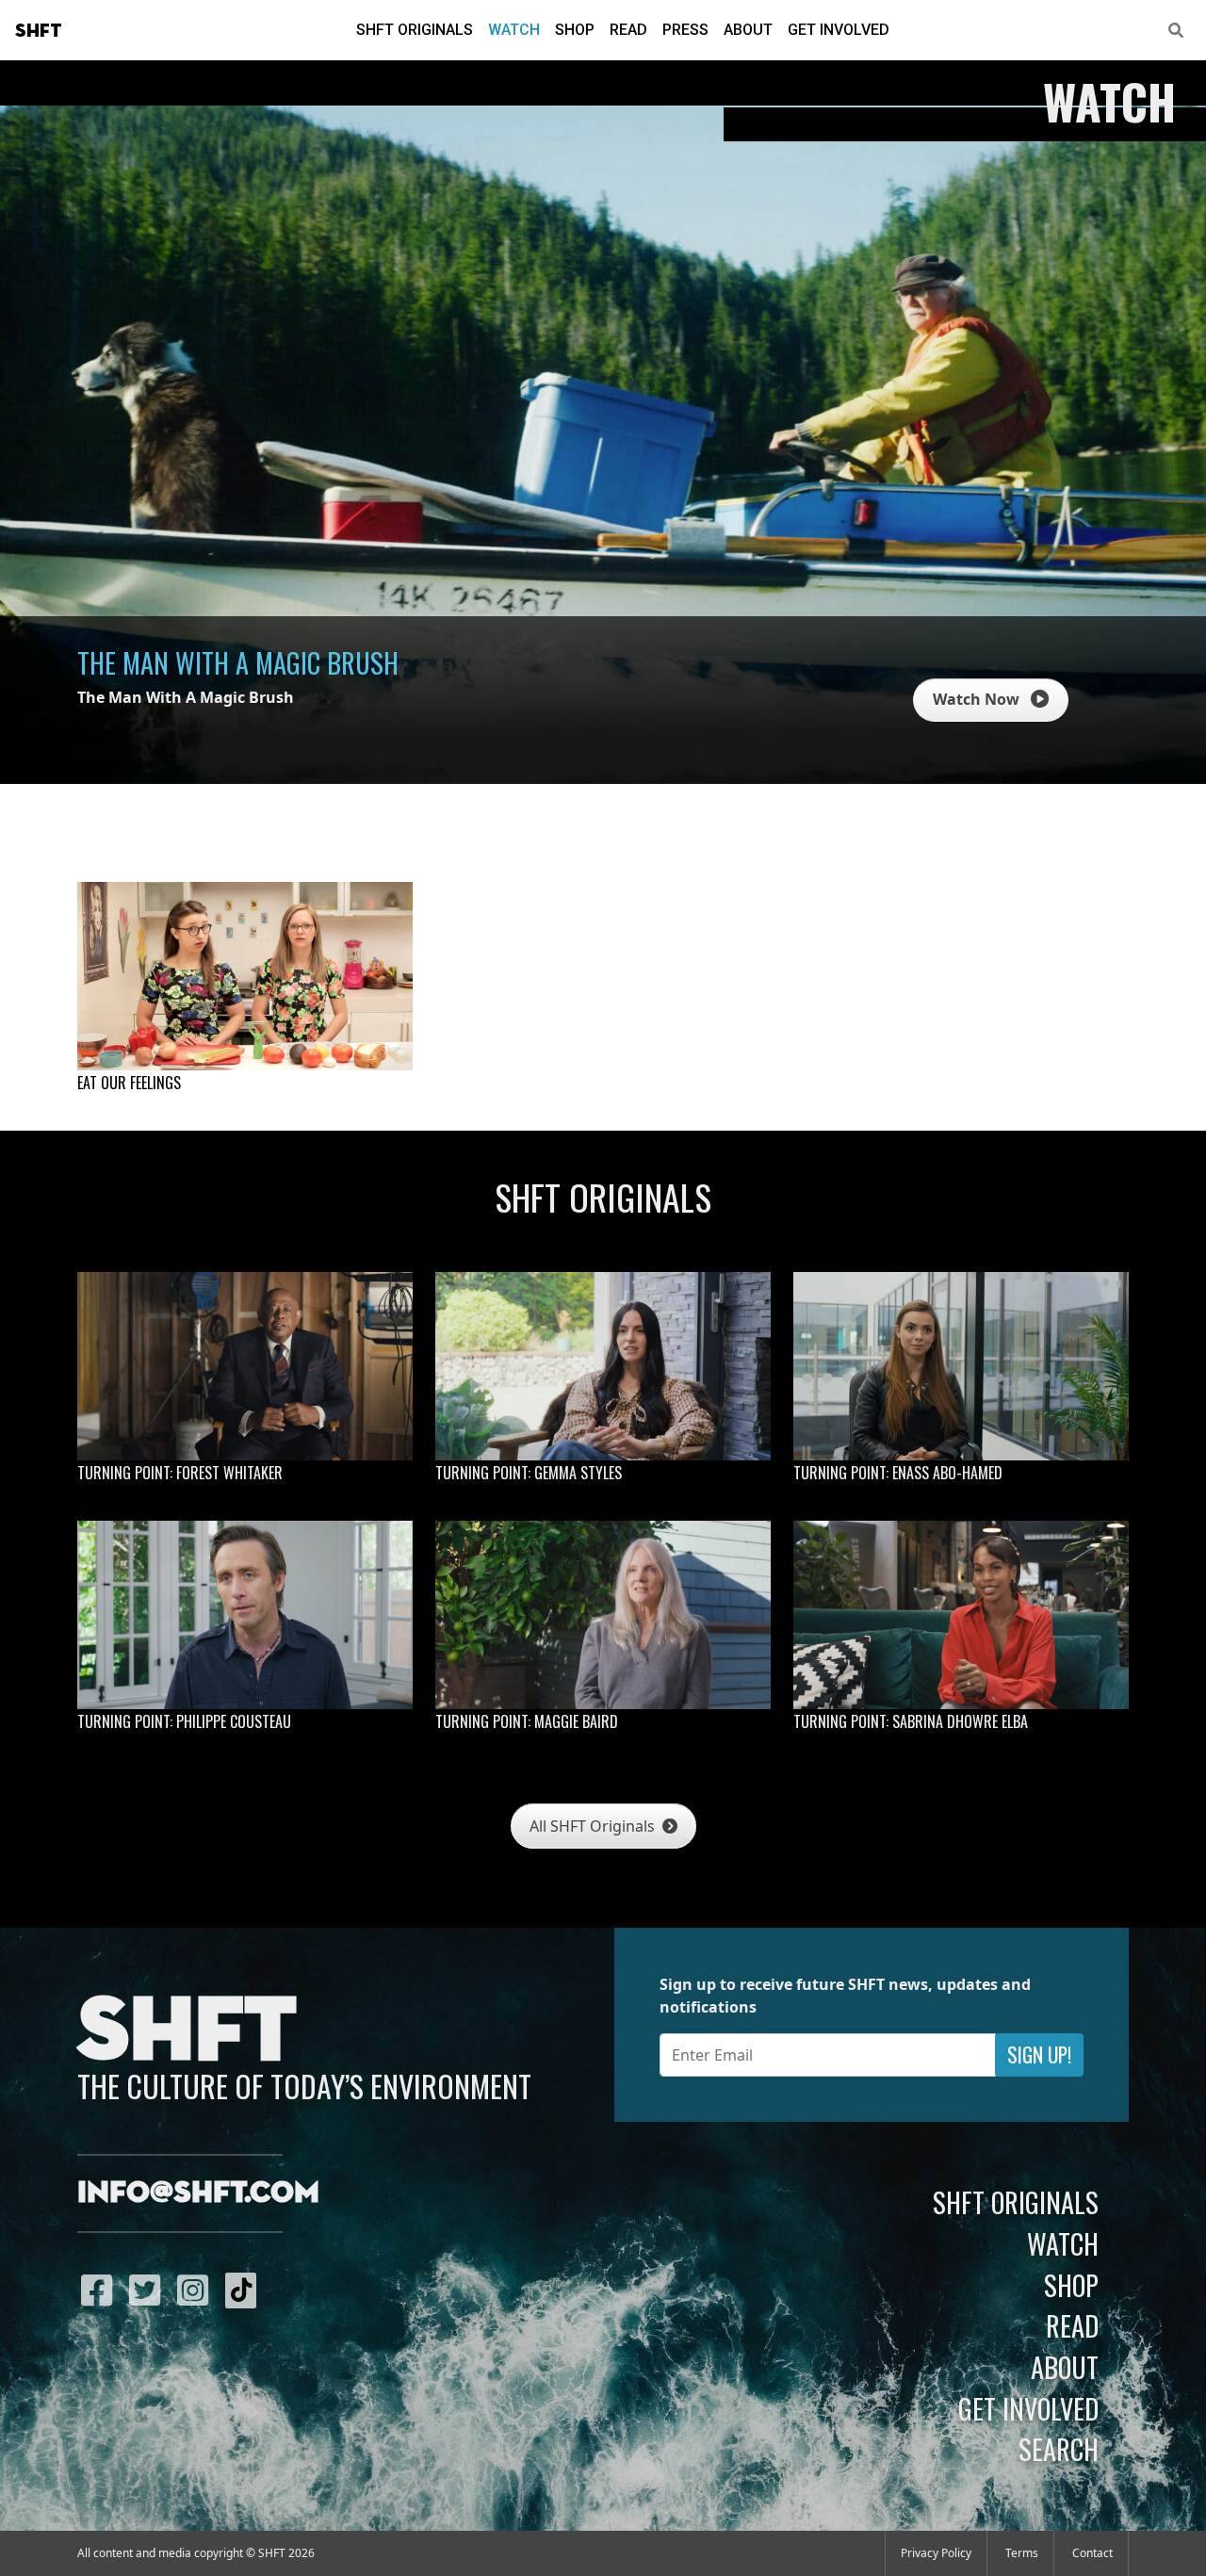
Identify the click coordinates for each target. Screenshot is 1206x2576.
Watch (514, 30)
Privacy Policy (936, 2553)
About (748, 30)
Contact (1092, 2553)
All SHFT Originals (594, 1826)
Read (628, 30)
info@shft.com (198, 2193)
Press (685, 30)
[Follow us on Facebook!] (101, 2290)
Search (1059, 2449)
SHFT (39, 31)
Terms (1022, 2553)
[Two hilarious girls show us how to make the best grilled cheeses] (245, 976)
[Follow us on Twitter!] (149, 2290)
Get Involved (839, 30)
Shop (575, 30)
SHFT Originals (415, 30)
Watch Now (978, 699)
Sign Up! (1039, 2054)
